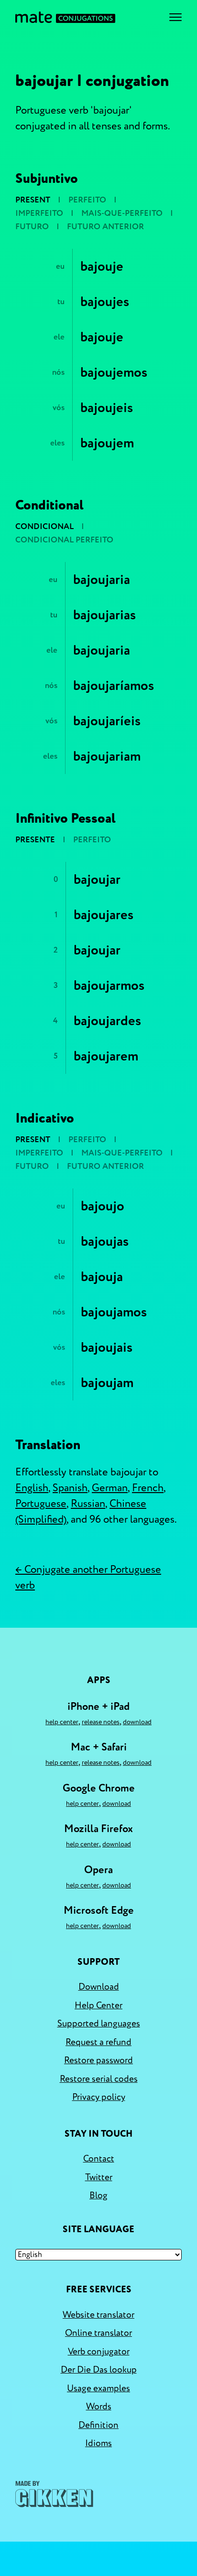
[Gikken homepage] (54, 2494)
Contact (99, 2159)
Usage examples (98, 2388)
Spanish (70, 1488)
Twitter (99, 2177)
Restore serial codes (99, 2079)
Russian (88, 1504)
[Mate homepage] (65, 17)
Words (99, 2406)
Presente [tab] (35, 840)
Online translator (98, 2333)
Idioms (98, 2443)
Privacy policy (99, 2097)
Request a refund (98, 2042)
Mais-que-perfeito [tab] (122, 213)
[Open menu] (175, 17)
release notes (101, 1722)
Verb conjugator (99, 2352)
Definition (98, 2425)
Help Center (62, 1722)
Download (137, 1722)
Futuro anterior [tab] (105, 227)
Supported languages (99, 2024)
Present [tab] (33, 200)
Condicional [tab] (44, 526)
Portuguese (41, 1504)
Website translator (98, 2315)
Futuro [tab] (32, 227)
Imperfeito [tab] (39, 213)
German (110, 1488)
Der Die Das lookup (99, 2370)
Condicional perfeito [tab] (64, 540)
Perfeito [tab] (87, 200)
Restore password (98, 2060)
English (32, 1488)
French (148, 1488)
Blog (98, 2195)
